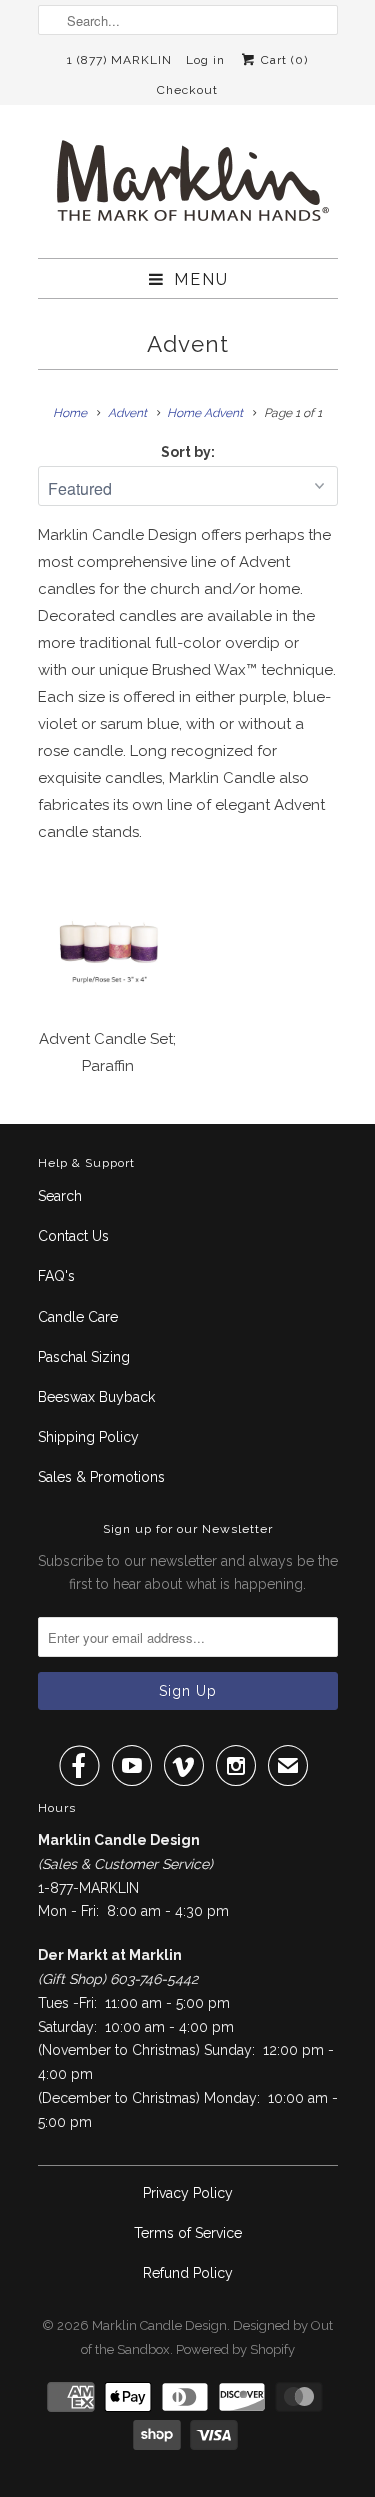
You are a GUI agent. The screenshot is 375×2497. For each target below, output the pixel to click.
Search (60, 1196)
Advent (188, 344)
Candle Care (78, 1317)
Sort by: (188, 452)
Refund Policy (188, 2273)
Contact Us (73, 1236)
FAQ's (56, 1276)
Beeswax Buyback (96, 1397)
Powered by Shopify (235, 2349)
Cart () (282, 60)
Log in (205, 60)
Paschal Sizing (84, 1357)
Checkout (187, 90)
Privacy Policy (188, 2193)
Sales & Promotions (101, 1477)
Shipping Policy (88, 1437)
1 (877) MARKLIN (119, 60)
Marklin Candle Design (159, 2325)
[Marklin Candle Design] (188, 189)
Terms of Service (188, 2233)
